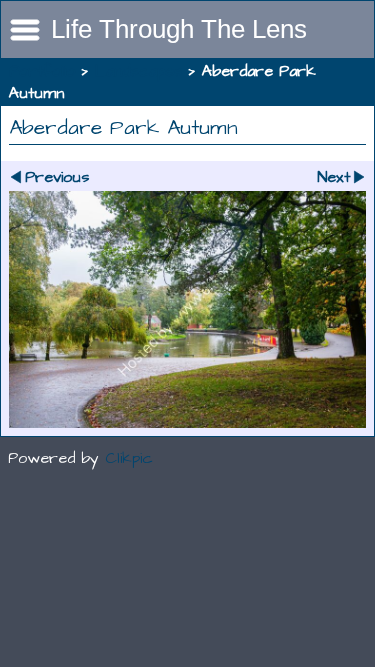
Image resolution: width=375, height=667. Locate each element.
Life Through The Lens (179, 29)
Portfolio (42, 71)
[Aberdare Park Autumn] (187, 309)
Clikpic (129, 458)
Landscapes (138, 71)
